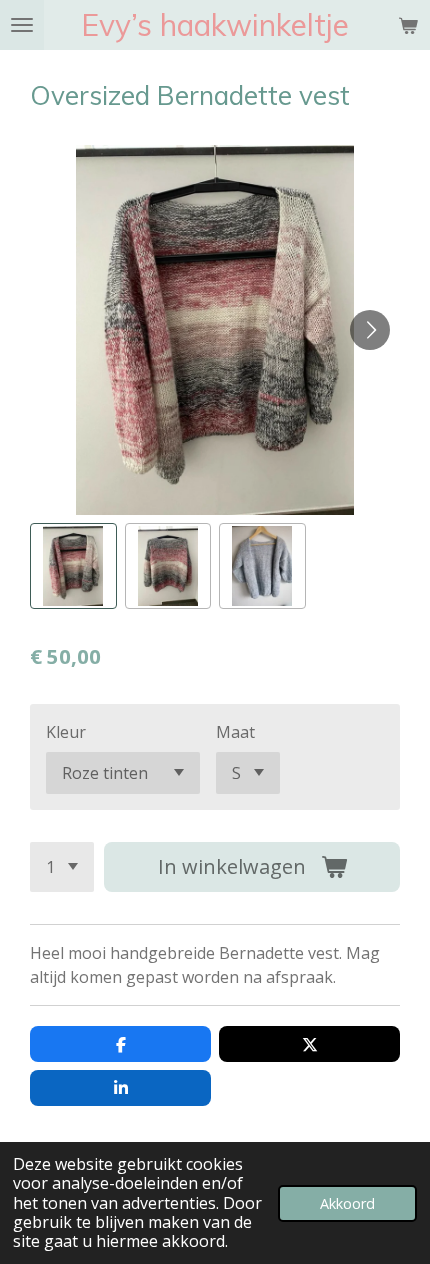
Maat (235, 732)
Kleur (66, 732)
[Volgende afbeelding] (370, 330)
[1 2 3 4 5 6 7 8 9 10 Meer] (62, 867)
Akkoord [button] (347, 1203)
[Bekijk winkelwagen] (408, 25)
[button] (73, 566)
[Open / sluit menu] (22, 25)
